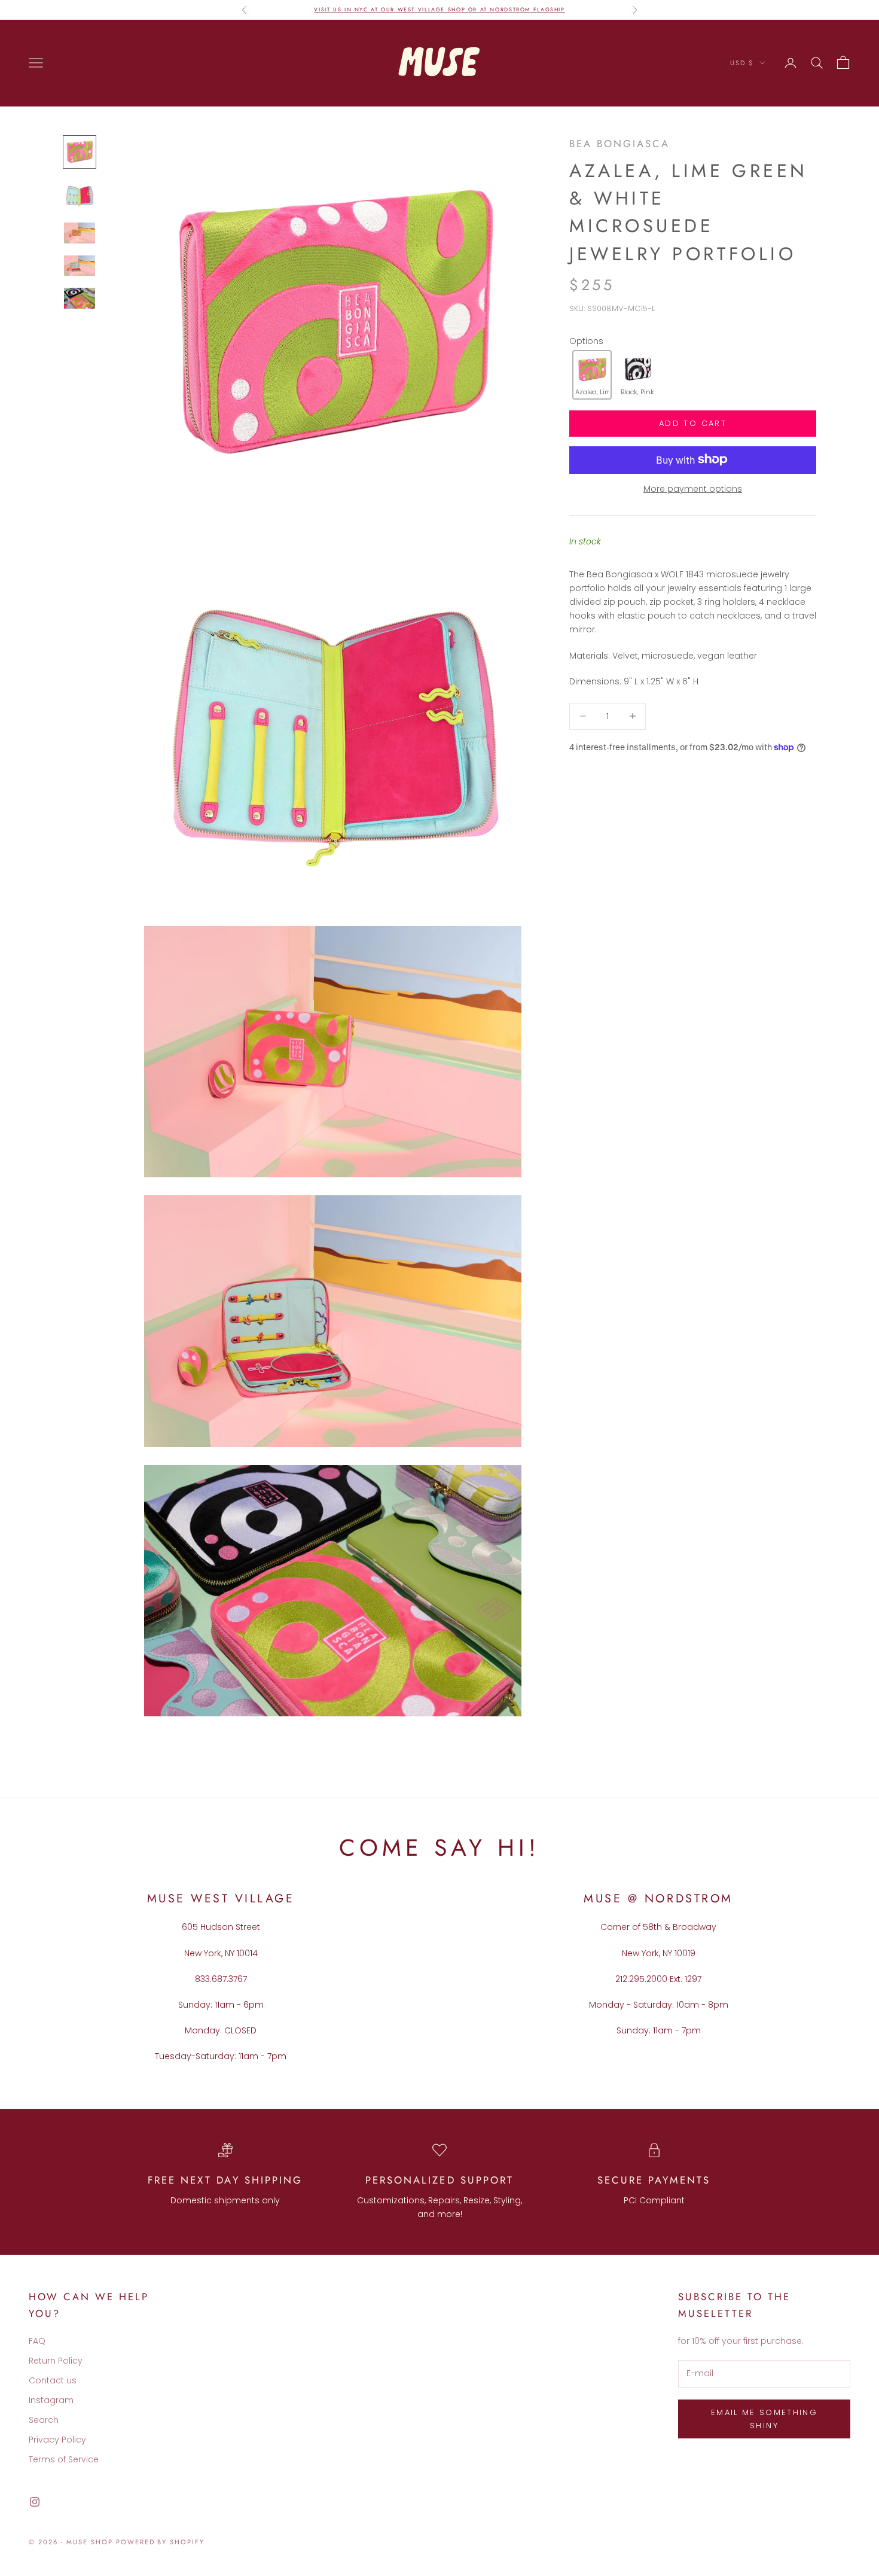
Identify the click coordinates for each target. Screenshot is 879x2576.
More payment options (693, 488)
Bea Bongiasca (619, 144)
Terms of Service (64, 2459)
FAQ (37, 2341)
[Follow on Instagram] (35, 2502)
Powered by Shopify (161, 2542)
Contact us (53, 2380)
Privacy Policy (57, 2440)
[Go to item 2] (80, 195)
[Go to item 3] (80, 233)
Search (44, 2420)
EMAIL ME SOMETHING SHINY (764, 2419)
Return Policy (56, 2361)
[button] (592, 375)
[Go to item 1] (80, 152)
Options (586, 340)
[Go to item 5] (80, 298)
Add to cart (693, 423)
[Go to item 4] (80, 266)
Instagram (51, 2400)
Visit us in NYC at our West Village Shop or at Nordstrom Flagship (439, 9)
